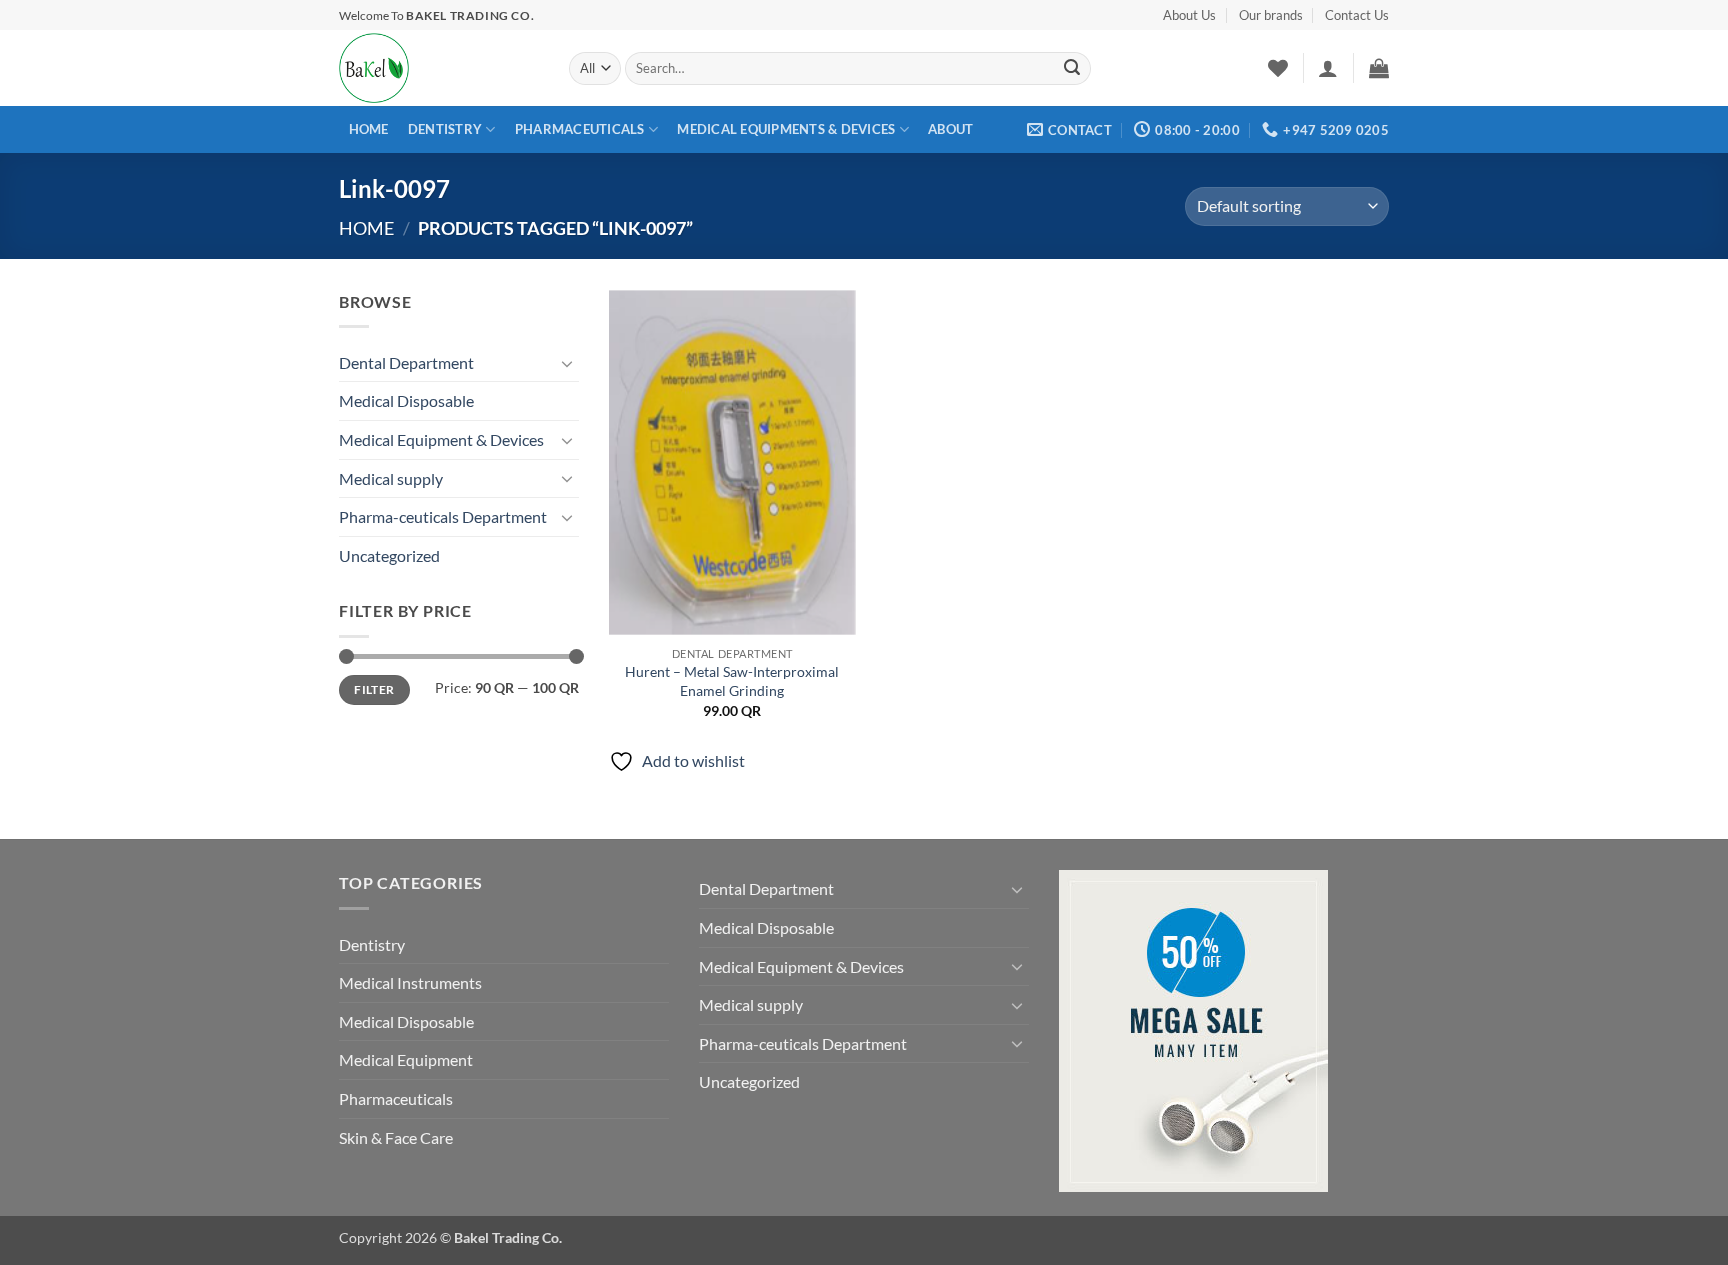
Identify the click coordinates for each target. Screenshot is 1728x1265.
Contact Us (1357, 15)
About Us (1189, 15)
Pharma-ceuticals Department (443, 516)
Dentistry (445, 129)
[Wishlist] (1278, 68)
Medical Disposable (406, 400)
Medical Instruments (410, 982)
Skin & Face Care (396, 1137)
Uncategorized (389, 555)
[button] (1328, 68)
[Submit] (1072, 69)
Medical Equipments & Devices (786, 129)
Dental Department (406, 362)
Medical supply (391, 478)
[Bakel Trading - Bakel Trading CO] (439, 68)
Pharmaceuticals (580, 129)
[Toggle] (567, 363)
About (950, 129)
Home (369, 129)
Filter (374, 689)
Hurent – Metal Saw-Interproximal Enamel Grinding (732, 681)
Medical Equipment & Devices (441, 439)
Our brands (1271, 15)
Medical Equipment (406, 1059)
